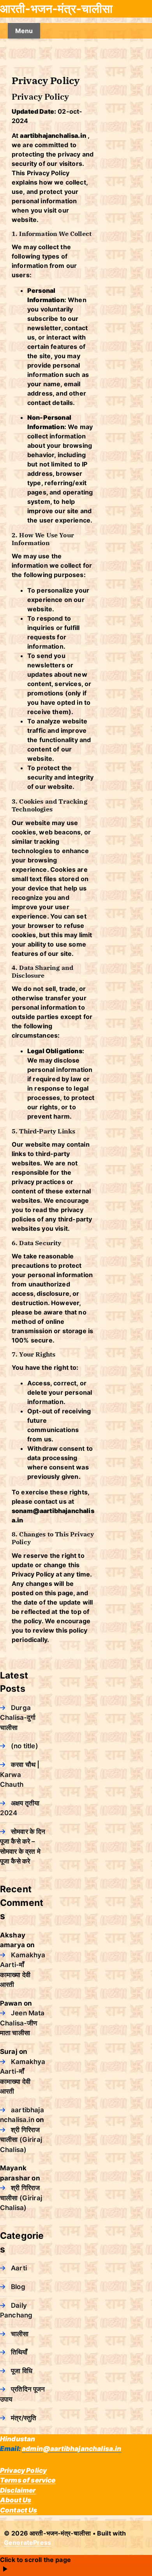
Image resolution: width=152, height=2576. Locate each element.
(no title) (25, 1746)
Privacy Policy (23, 2470)
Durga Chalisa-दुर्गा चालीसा (18, 1718)
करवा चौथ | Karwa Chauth (20, 1775)
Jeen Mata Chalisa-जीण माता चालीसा (22, 2023)
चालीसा (20, 2334)
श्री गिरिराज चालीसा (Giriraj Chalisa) (21, 2140)
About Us (16, 2500)
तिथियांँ (19, 2352)
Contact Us (19, 2510)
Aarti (19, 2268)
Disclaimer (18, 2490)
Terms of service (28, 2480)
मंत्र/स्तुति (24, 2418)
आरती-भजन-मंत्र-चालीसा (56, 9)
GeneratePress (27, 2543)
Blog (18, 2287)
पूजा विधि (22, 2371)
